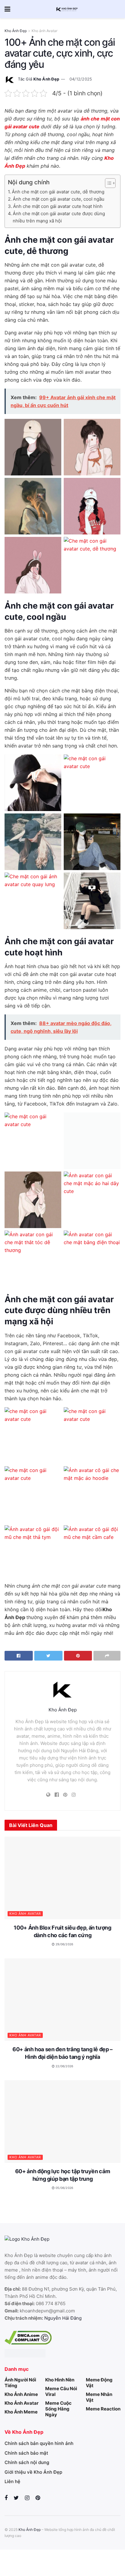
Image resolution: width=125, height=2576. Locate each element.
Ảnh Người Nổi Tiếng (20, 2383)
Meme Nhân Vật (99, 2397)
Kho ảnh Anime (21, 2394)
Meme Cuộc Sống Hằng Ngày (58, 2409)
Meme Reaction (103, 2409)
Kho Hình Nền (60, 2380)
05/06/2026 (64, 2188)
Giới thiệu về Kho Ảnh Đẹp (33, 2472)
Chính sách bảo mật (26, 2453)
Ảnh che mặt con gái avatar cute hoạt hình (58, 206)
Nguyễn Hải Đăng (63, 2318)
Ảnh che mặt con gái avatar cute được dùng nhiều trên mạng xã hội (59, 217)
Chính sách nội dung (27, 2462)
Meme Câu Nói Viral (61, 2391)
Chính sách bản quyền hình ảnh (39, 2443)
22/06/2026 (64, 2066)
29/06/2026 (64, 1944)
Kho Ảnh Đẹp (16, 31)
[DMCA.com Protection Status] (25, 2353)
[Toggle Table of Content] (107, 183)
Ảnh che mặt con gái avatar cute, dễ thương (58, 192)
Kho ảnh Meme (21, 2412)
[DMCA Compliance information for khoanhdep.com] (28, 2337)
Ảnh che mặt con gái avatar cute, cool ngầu (59, 199)
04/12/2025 (81, 79)
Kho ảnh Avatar (44, 31)
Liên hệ (12, 2481)
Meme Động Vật (99, 2383)
